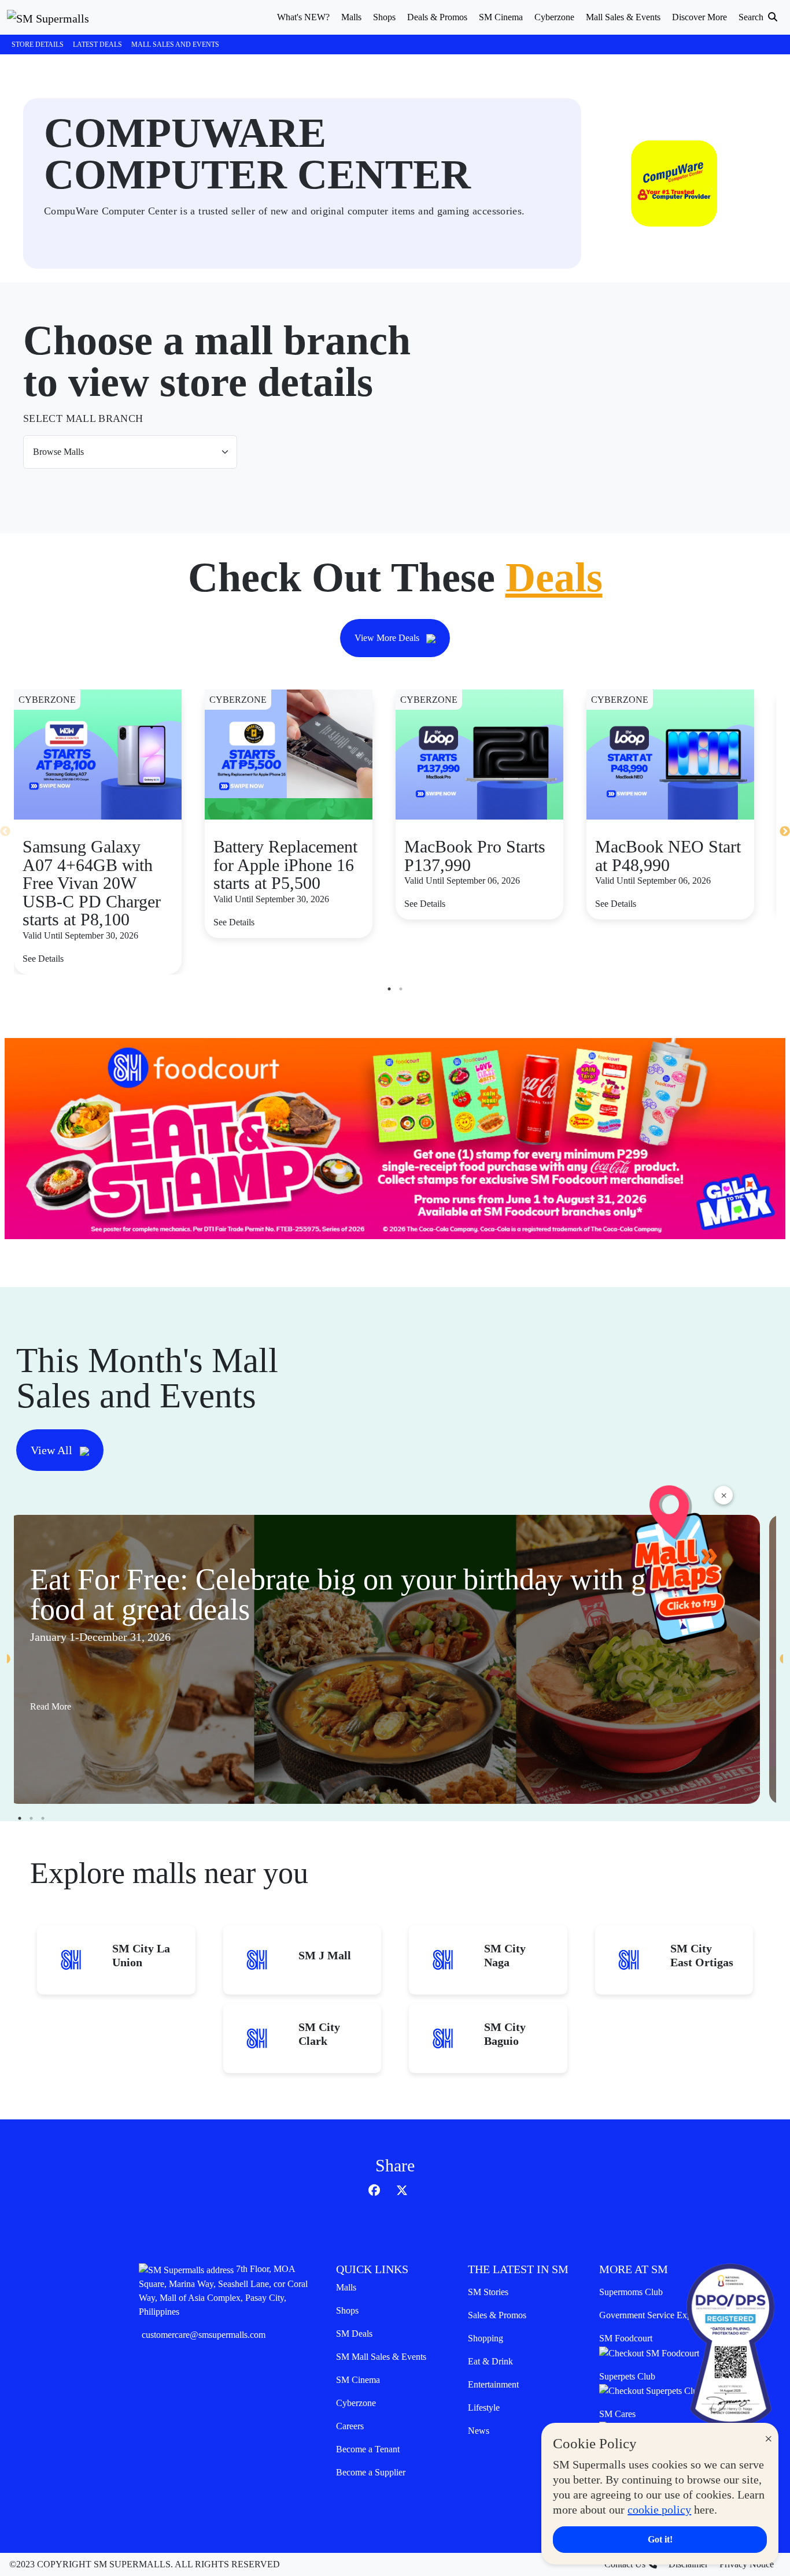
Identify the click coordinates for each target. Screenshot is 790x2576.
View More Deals (388, 638)
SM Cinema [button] (501, 17)
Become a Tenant (368, 2449)
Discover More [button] (699, 17)
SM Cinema (358, 2380)
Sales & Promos (497, 2315)
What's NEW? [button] (303, 17)
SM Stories (488, 2292)
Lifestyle (484, 2408)
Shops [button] (384, 17)
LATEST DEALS (97, 45)
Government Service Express (652, 2315)
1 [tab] (389, 989)
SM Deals (354, 2334)
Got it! (660, 2539)
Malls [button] (351, 17)
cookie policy (659, 2510)
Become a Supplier (371, 2472)
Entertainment (493, 2384)
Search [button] (752, 17)
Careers (350, 2426)
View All (53, 1450)
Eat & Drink (490, 2361)
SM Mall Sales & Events (381, 2357)
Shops (347, 2310)
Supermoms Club (631, 2292)
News (479, 2431)
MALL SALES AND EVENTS (175, 45)
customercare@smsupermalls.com (204, 2335)
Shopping (486, 2338)
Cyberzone (356, 2403)
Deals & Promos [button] (437, 17)
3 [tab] (43, 1818)
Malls (346, 2287)
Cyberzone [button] (554, 17)
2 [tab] (401, 989)
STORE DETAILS (38, 45)
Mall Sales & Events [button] (623, 17)
